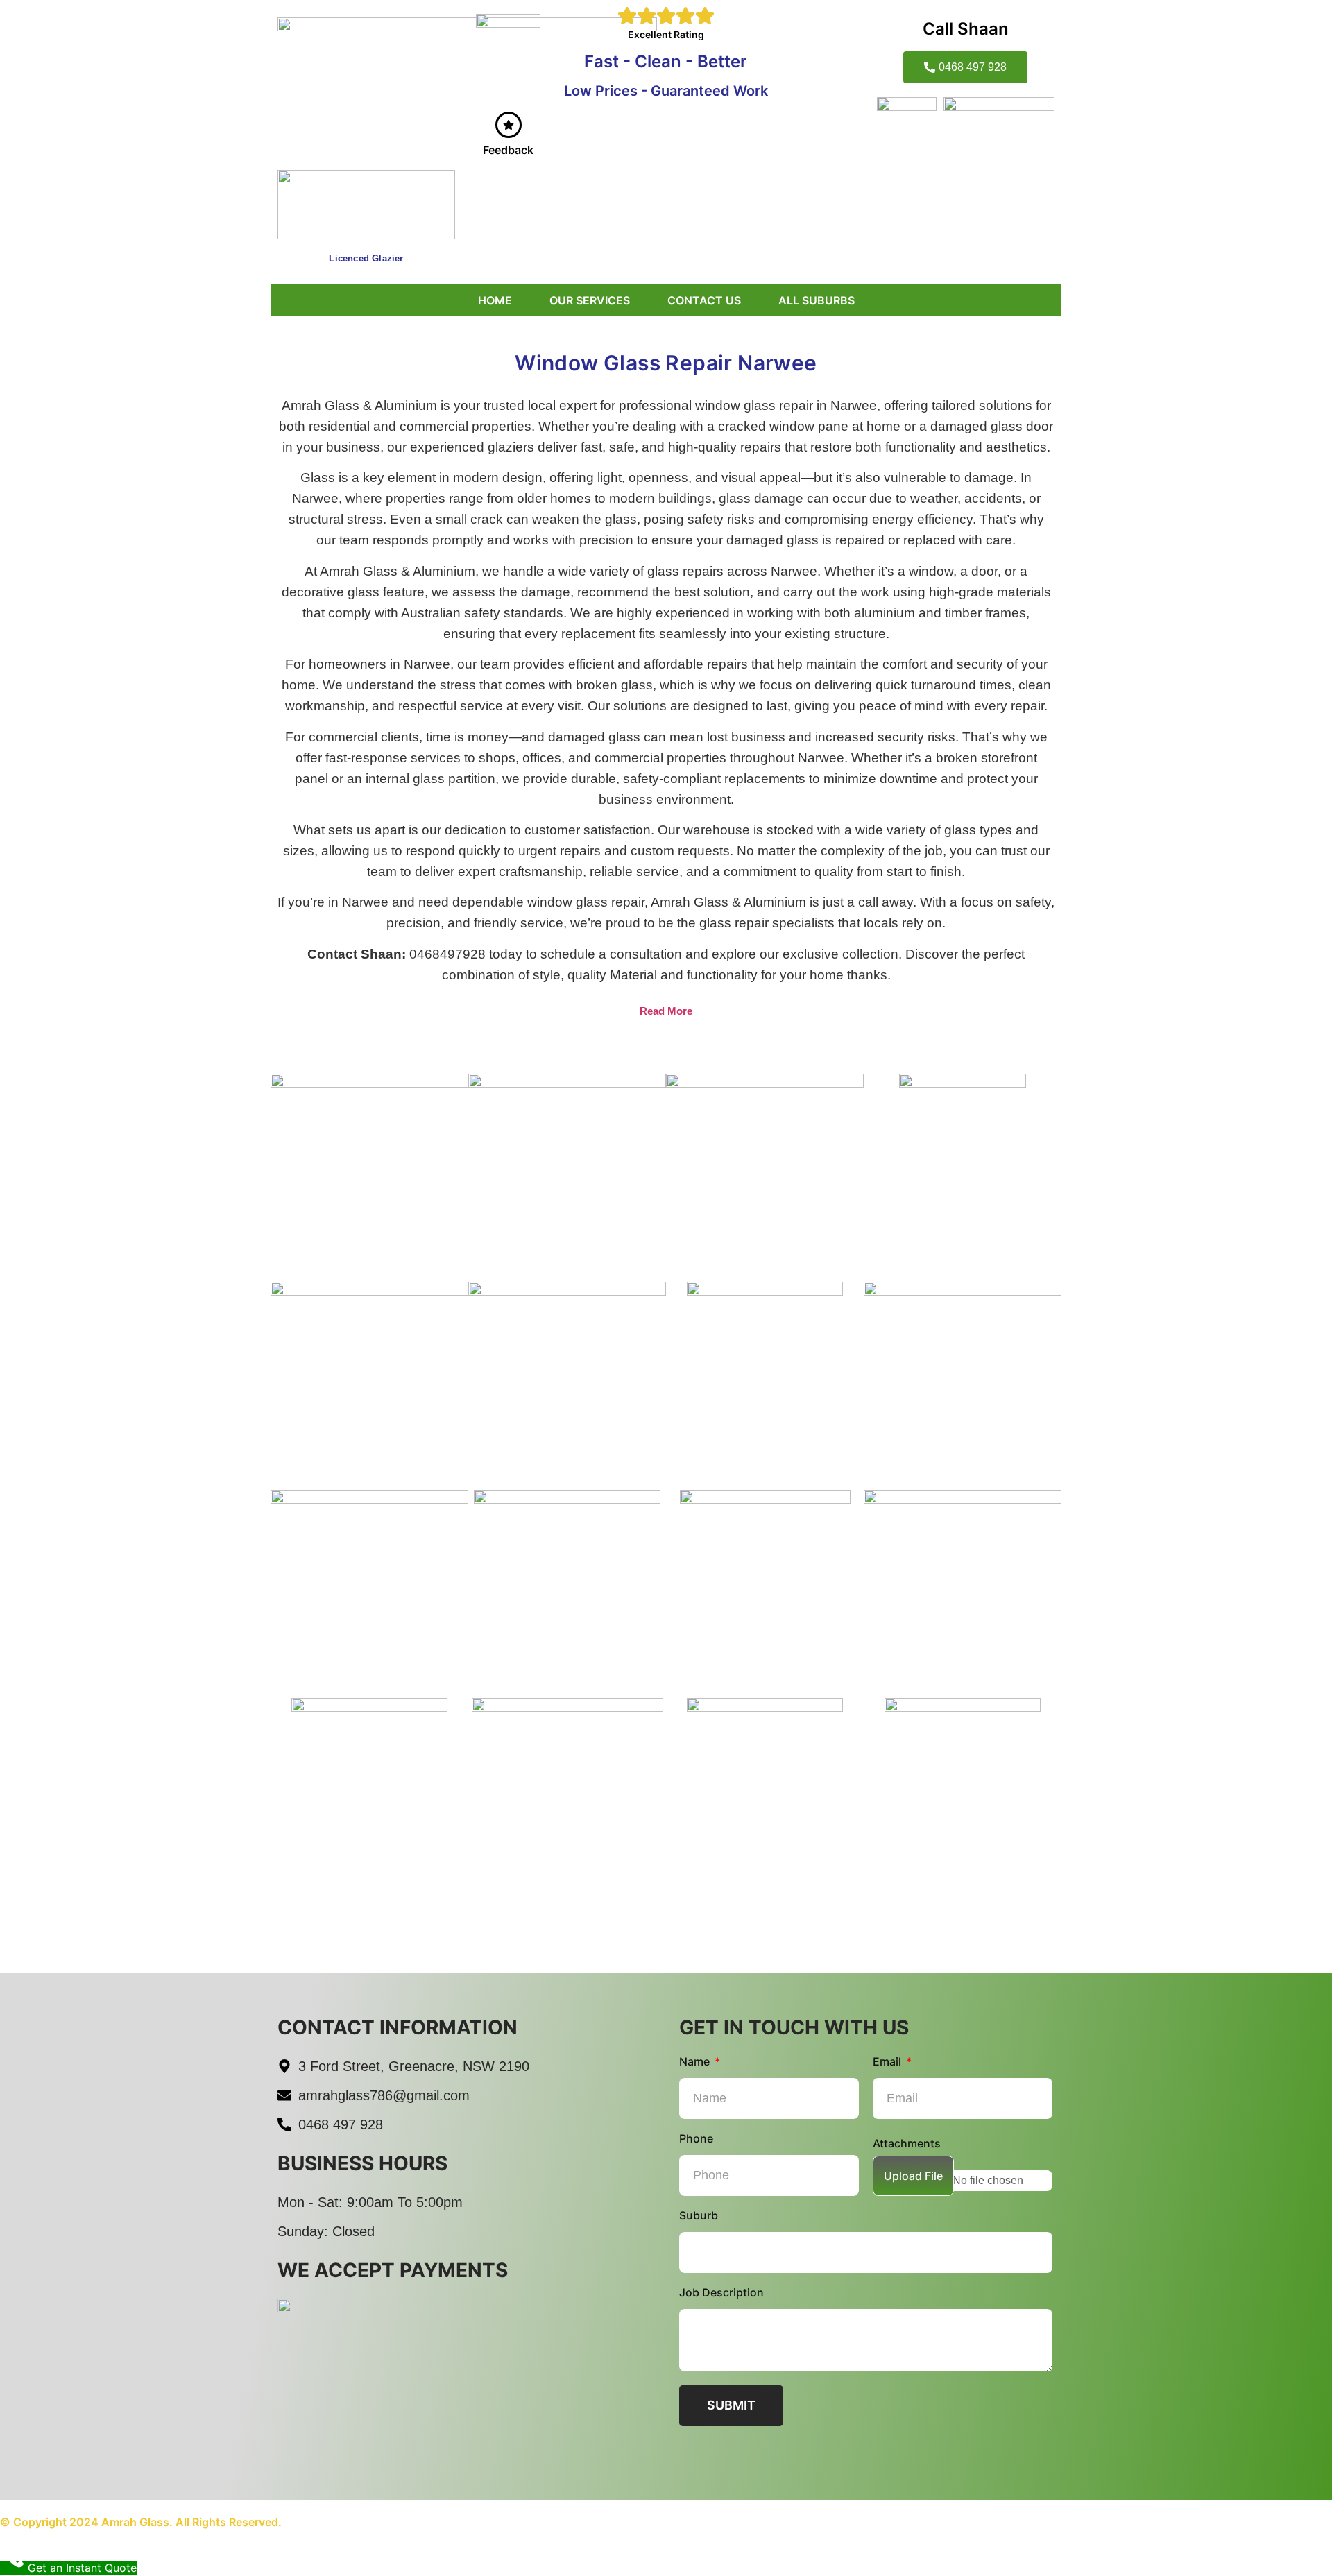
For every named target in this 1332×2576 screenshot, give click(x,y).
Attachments (907, 2144)
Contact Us (704, 300)
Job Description (721, 2293)
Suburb (699, 2216)
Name (696, 2062)
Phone (696, 2139)
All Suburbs (817, 300)
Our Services (590, 300)
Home (495, 300)
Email (888, 2062)
